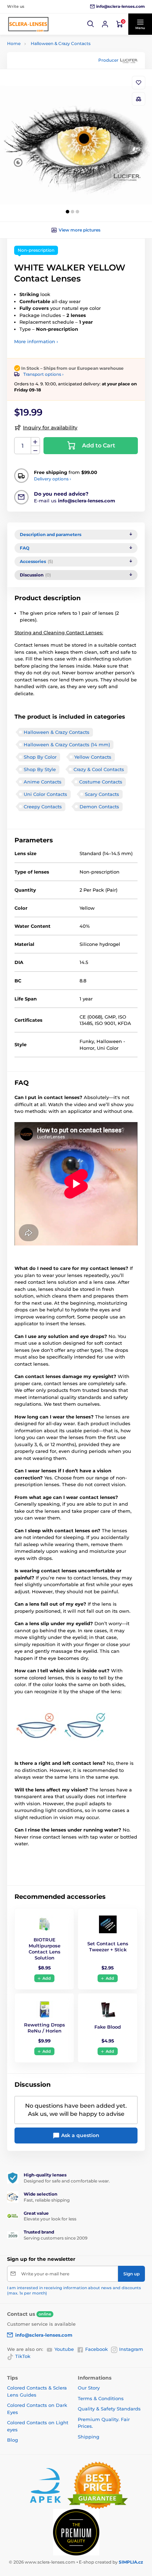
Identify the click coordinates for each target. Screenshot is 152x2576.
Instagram (131, 2349)
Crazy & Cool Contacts (99, 769)
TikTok (23, 2356)
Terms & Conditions (101, 2398)
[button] (91, 24)
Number (23, 446)
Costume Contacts (101, 782)
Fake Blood (108, 2027)
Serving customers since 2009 (55, 2238)
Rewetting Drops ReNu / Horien (45, 2028)
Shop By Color (40, 757)
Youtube (64, 2349)
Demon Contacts (99, 807)
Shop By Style (40, 769)
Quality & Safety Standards (109, 2409)
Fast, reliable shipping (47, 2200)
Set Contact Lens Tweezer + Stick (108, 1947)
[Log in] (105, 24)
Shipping (89, 2437)
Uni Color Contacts (45, 794)
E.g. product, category (50, 90)
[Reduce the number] (35, 450)
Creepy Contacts (43, 807)
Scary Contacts (102, 794)
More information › (36, 341)
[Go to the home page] (28, 24)
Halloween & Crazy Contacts (61, 43)
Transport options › (43, 374)
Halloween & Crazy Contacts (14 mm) (67, 745)
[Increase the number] (35, 442)
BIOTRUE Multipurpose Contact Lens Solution (45, 1949)
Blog (13, 2440)
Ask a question (80, 2135)
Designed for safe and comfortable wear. (67, 2181)
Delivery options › (52, 479)
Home (14, 43)
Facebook (97, 2349)
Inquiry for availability (50, 428)
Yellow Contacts (93, 757)
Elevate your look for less (50, 2219)
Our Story (89, 2388)
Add (47, 1978)
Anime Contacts (43, 782)
